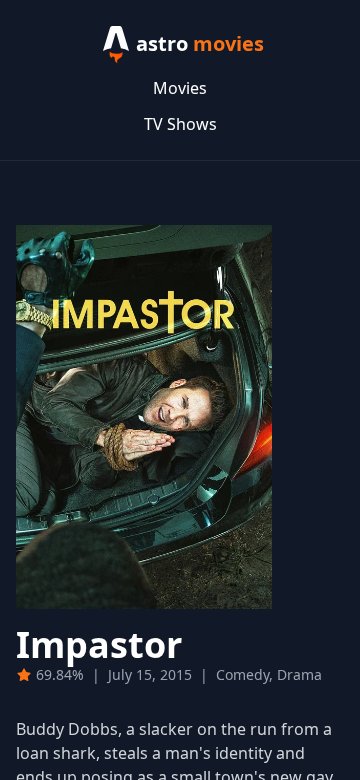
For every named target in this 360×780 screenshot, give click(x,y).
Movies (180, 88)
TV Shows (180, 124)
